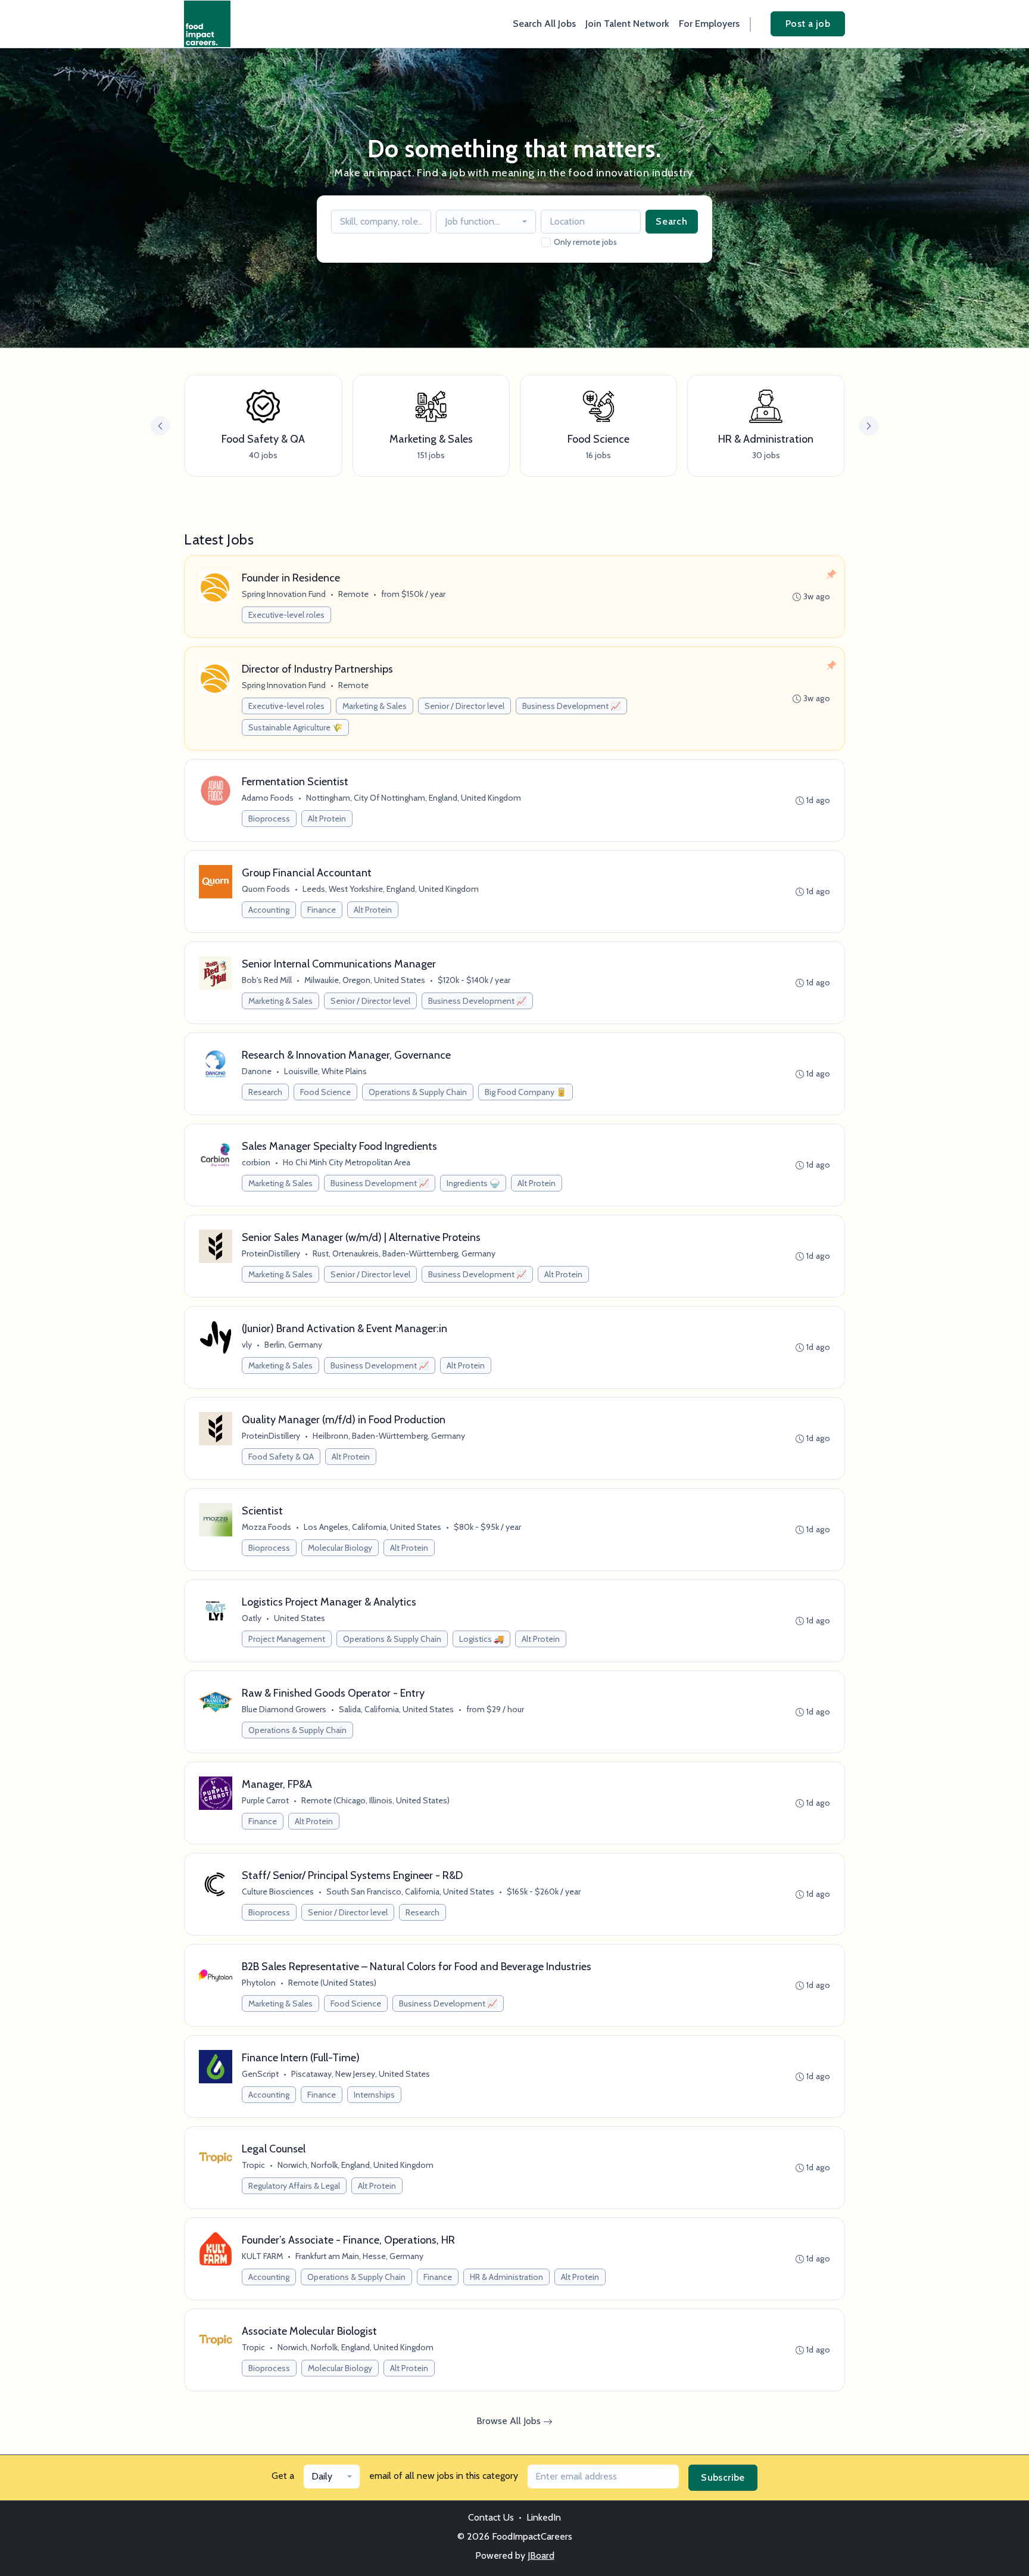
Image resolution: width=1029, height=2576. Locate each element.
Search (672, 221)
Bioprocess (269, 819)
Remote (353, 594)
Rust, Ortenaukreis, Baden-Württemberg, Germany (404, 1253)
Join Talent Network (627, 24)
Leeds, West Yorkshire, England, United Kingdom (391, 889)
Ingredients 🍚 (473, 1183)
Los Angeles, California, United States (372, 1527)
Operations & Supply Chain (418, 1092)
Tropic (253, 2165)
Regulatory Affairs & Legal (294, 2186)
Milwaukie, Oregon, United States (365, 980)
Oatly (252, 1618)
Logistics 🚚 (481, 1639)
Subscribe (723, 2477)
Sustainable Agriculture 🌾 (295, 727)
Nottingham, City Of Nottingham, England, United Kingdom (414, 798)
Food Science (325, 1092)
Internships (374, 2095)
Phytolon (259, 1983)
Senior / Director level (464, 706)
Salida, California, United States (396, 1709)
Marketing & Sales (375, 706)
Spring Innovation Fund (284, 594)
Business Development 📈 (571, 706)
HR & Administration (506, 2277)
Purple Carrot (265, 1800)
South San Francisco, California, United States (410, 1891)
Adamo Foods (268, 798)
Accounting (269, 910)
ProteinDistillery (271, 1253)
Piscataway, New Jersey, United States (361, 2074)
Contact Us (491, 2517)
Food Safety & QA (281, 1457)
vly (247, 1345)
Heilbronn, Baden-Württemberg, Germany (389, 1436)
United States (300, 1618)
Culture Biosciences (278, 1891)
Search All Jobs (544, 24)
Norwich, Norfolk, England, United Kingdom (356, 2165)
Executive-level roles (286, 615)
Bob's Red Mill (267, 980)
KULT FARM (262, 2256)
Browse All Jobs (510, 2421)
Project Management (287, 1639)
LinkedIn (544, 2517)
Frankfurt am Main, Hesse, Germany (359, 2256)
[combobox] (486, 222)
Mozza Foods (266, 1527)
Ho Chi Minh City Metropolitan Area (347, 1162)
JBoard (541, 2555)
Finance (322, 910)
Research (265, 1092)
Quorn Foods (266, 889)
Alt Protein (327, 819)
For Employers (709, 24)
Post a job (808, 24)
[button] (869, 426)
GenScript (260, 2074)
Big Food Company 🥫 (526, 1092)
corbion (256, 1162)
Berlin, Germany (293, 1345)
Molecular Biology (340, 1548)
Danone (257, 1071)
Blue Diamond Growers (284, 1709)
